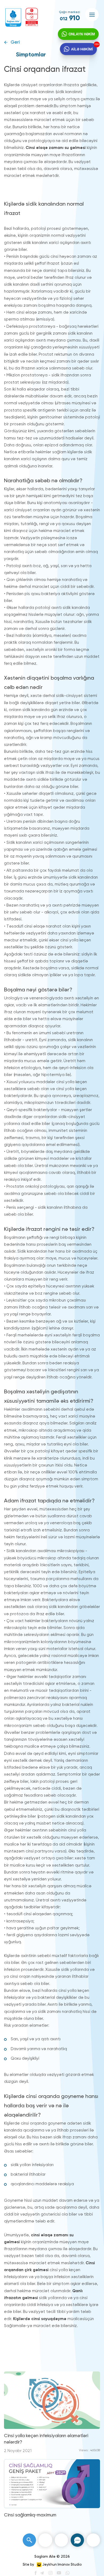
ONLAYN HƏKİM (82, 34)
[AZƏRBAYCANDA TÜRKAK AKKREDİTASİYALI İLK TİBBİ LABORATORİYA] (32, 17)
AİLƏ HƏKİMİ (82, 49)
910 (70, 18)
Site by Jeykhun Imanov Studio (52, 2565)
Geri (15, 42)
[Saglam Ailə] (13, 18)
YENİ (97, 44)
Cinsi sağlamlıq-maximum (30, 2515)
